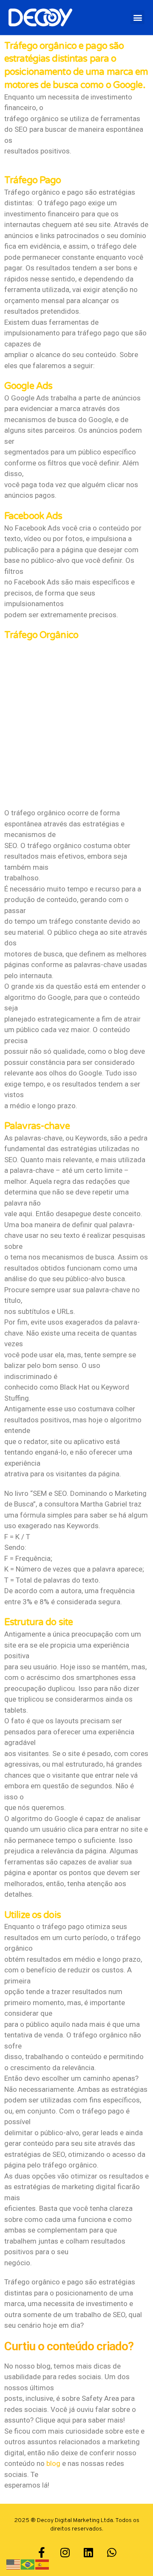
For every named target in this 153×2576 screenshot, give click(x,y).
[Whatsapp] (112, 2553)
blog (53, 2463)
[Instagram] (65, 2553)
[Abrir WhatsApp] (132, 2555)
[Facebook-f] (42, 2553)
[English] (14, 2564)
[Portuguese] (28, 2564)
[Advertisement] (76, 723)
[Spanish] (42, 2564)
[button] (137, 17)
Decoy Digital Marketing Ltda (75, 2521)
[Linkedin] (88, 2553)
